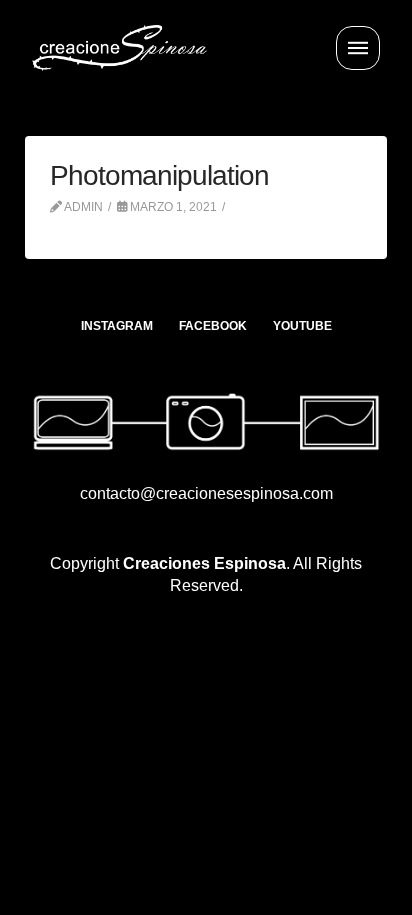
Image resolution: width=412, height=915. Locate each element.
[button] (358, 48)
